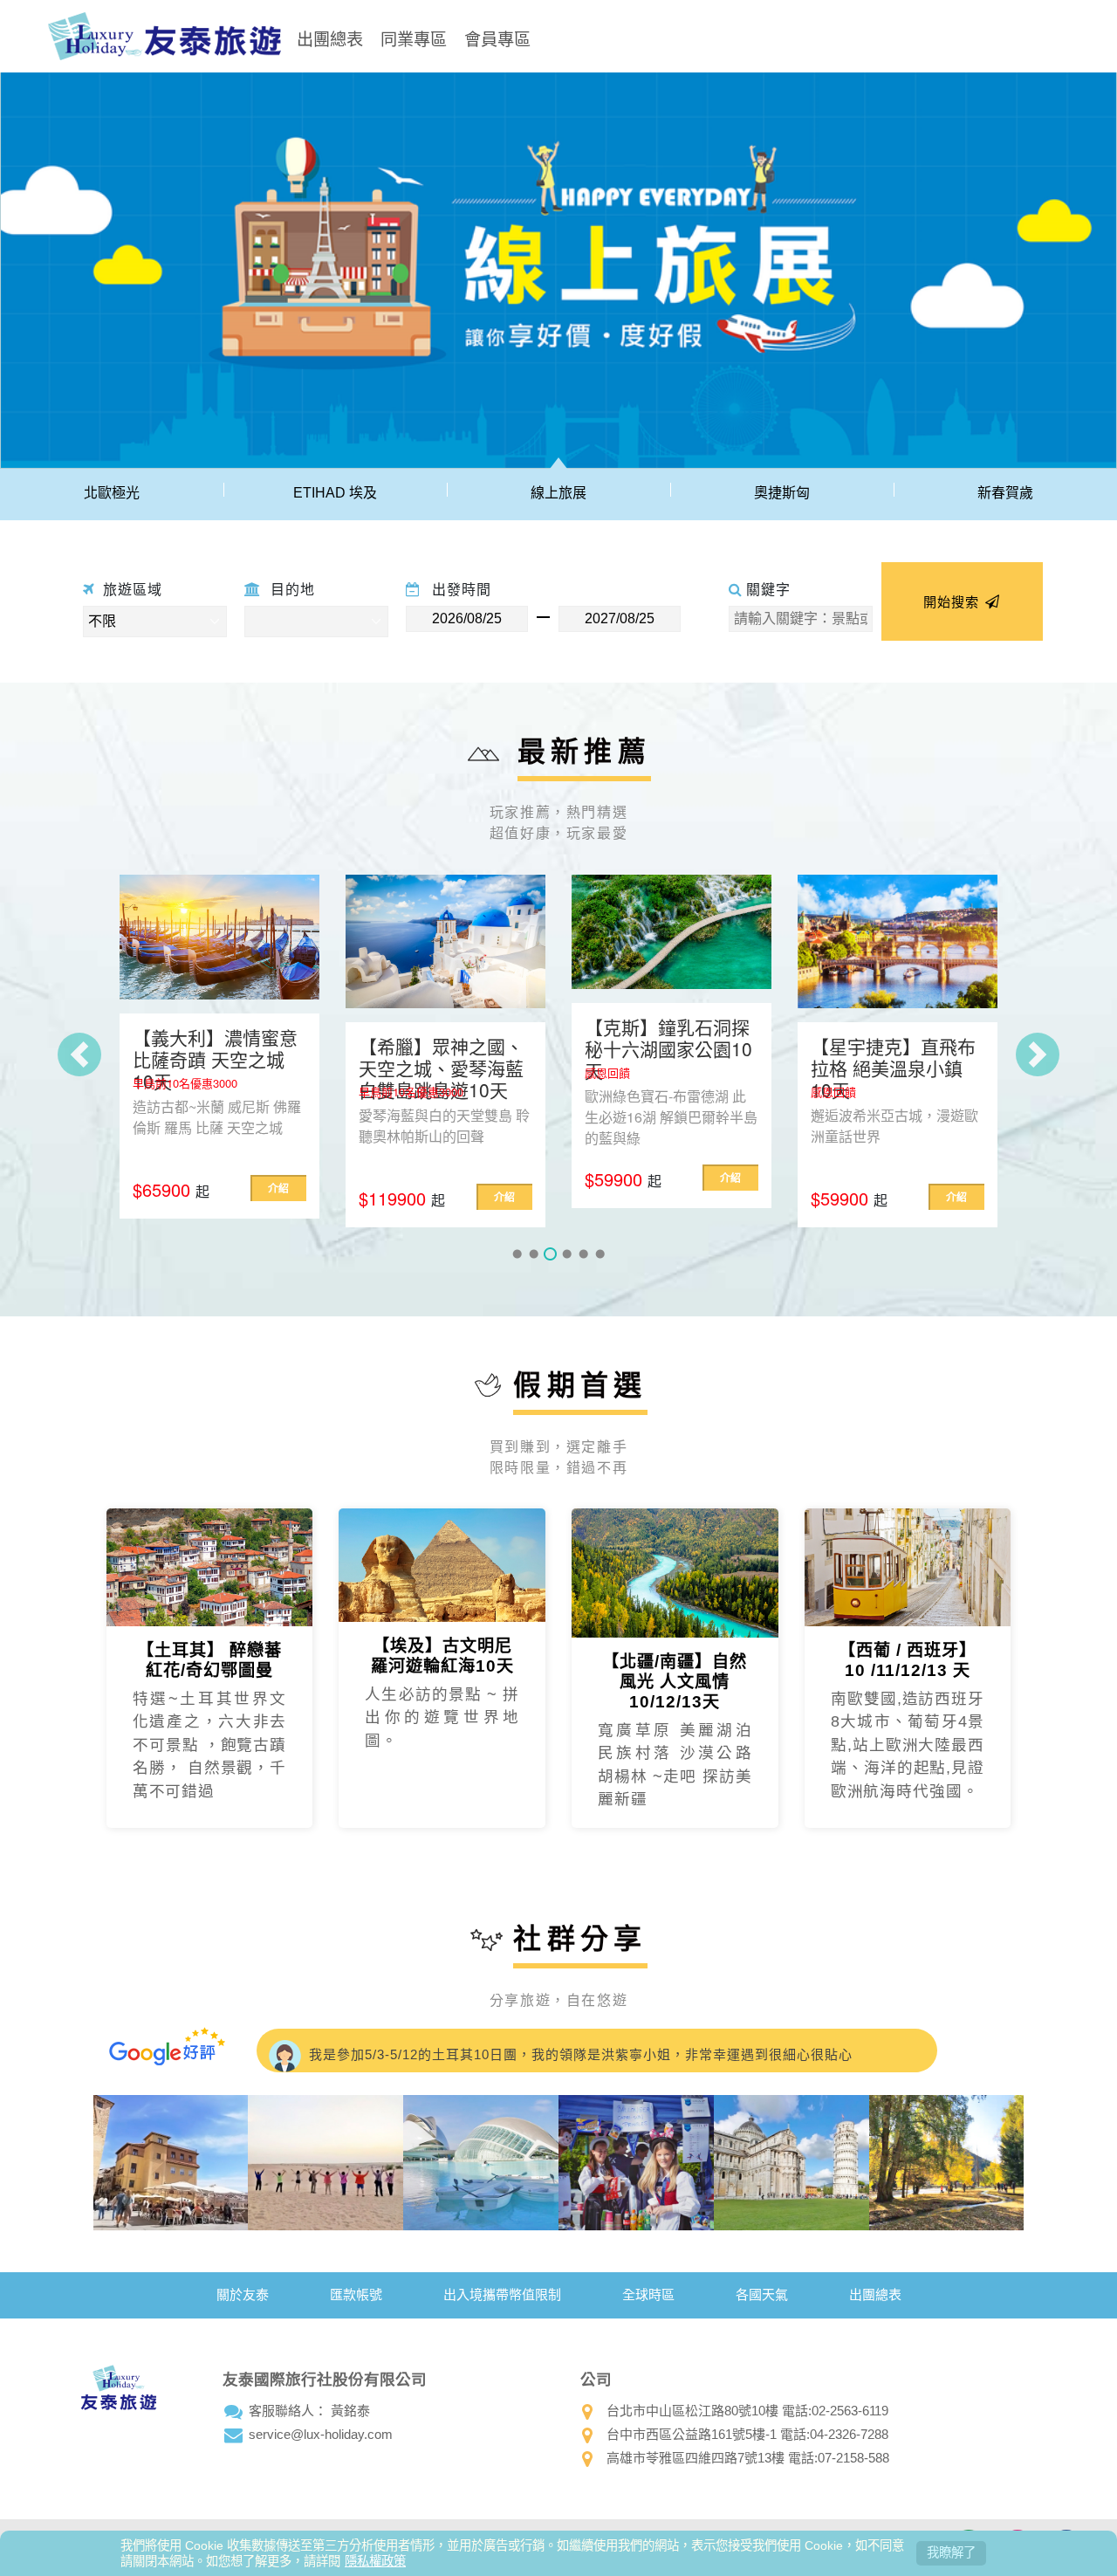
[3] (550, 1254)
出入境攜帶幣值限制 (502, 2294)
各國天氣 (762, 2294)
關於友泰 (243, 2294)
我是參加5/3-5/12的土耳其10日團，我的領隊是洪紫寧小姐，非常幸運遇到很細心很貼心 (579, 2050)
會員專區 (497, 38)
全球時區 (648, 2294)
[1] (517, 1254)
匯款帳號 (356, 2294)
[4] (567, 1254)
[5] (583, 1254)
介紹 (284, 1197)
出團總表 (330, 38)
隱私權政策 (375, 2561)
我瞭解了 (951, 2552)
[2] (534, 1254)
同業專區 (414, 38)
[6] (600, 1254)
